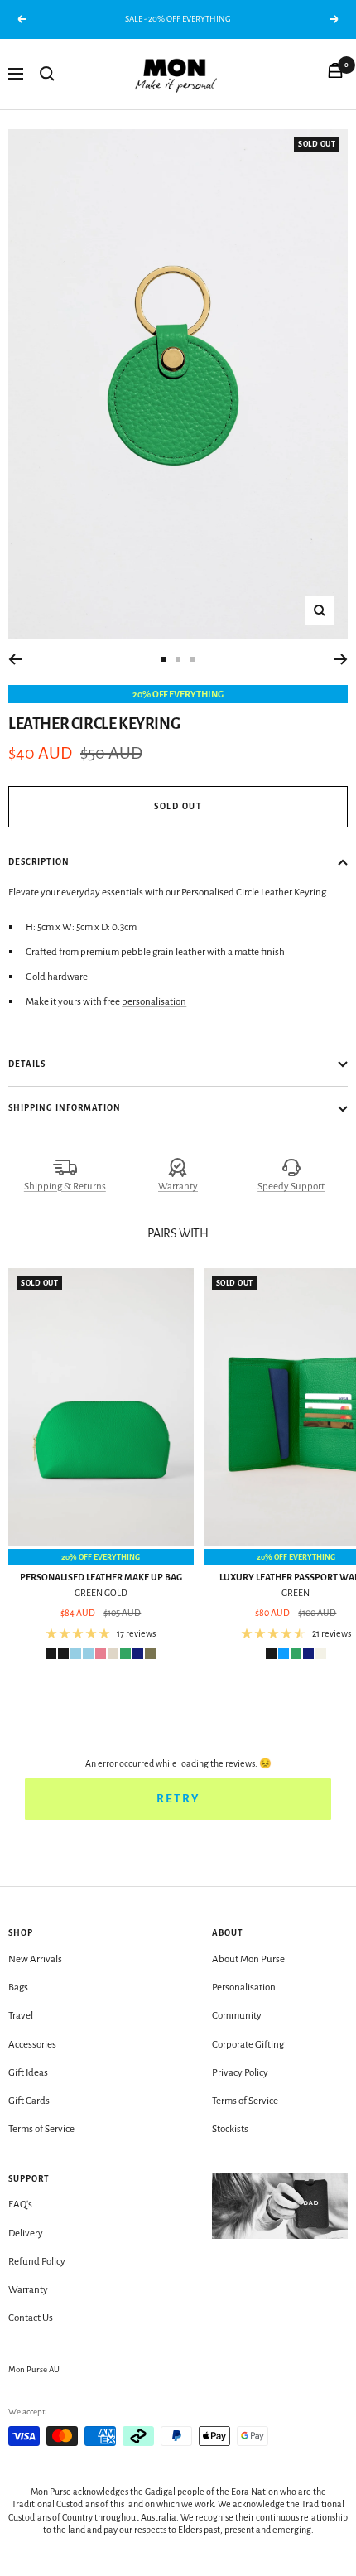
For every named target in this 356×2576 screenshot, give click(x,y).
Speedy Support (291, 1187)
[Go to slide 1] (163, 659)
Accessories (32, 2045)
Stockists (230, 2129)
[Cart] (335, 74)
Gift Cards (29, 2101)
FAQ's (20, 2205)
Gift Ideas (28, 2073)
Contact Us (31, 2318)
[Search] (47, 74)
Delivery (26, 2233)
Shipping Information (65, 1108)
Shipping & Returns (65, 1187)
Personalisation (244, 1987)
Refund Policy (37, 2262)
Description (39, 862)
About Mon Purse (248, 1959)
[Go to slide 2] (178, 659)
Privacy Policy (240, 2073)
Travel (21, 2016)
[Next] (341, 659)
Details (27, 1064)
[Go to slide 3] (193, 659)
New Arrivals (35, 1959)
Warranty (178, 1187)
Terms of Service (41, 2129)
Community (237, 2016)
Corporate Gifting (248, 2045)
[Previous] (15, 659)
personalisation (154, 1002)
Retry (178, 1799)
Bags (18, 1987)
